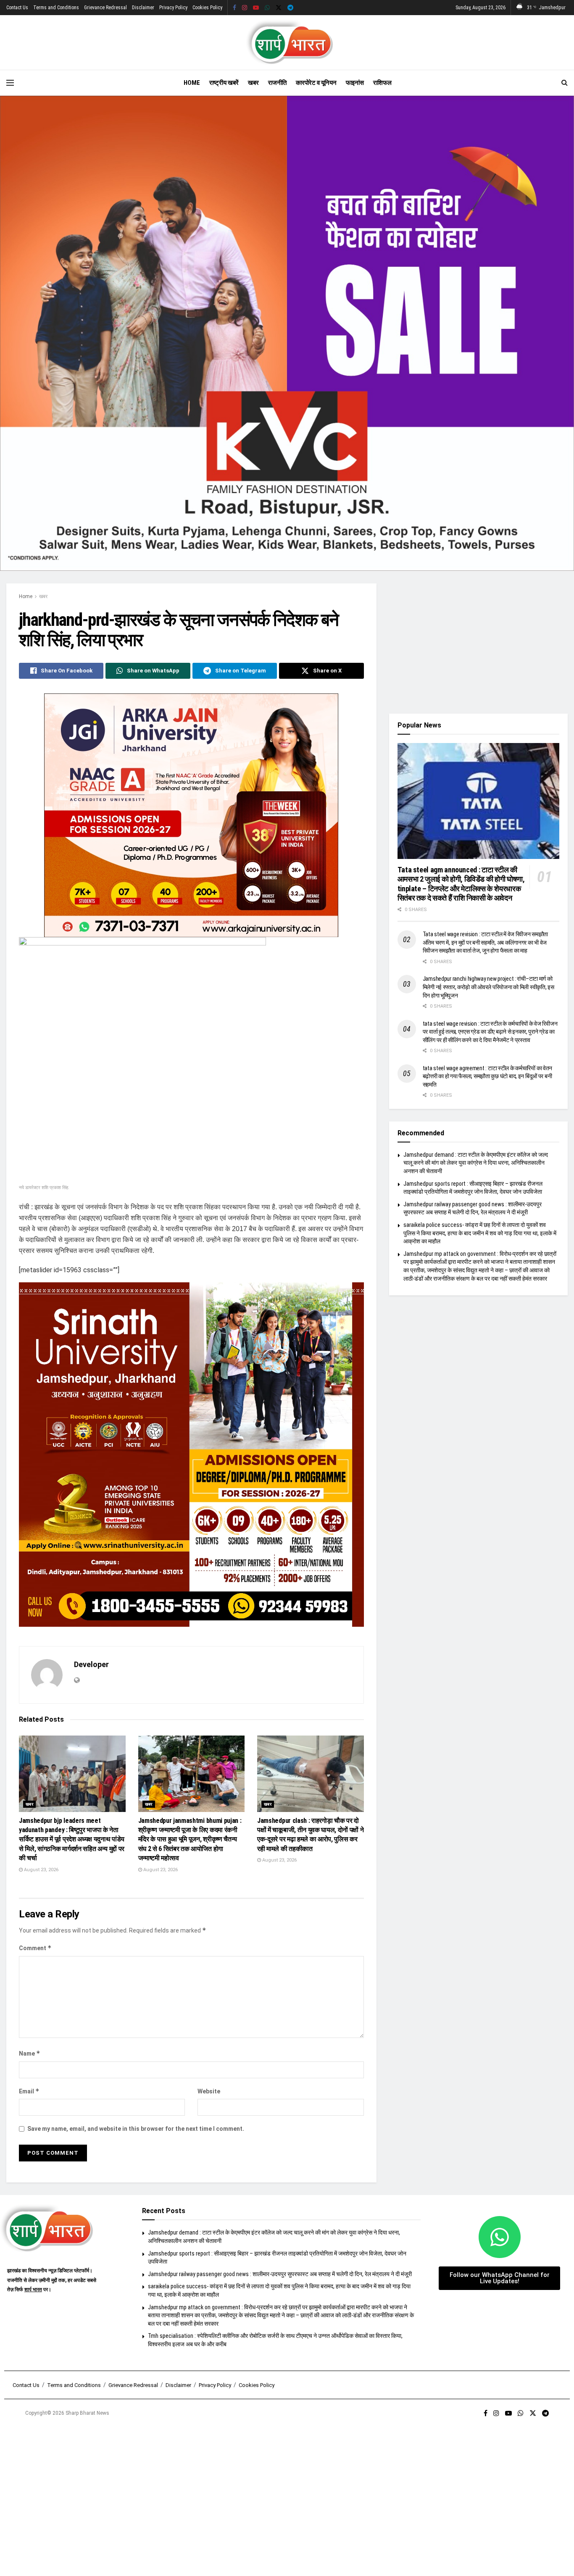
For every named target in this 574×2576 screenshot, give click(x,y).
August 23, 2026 (41, 1870)
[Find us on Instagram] (245, 8)
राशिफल (382, 83)
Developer (91, 1664)
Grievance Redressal (105, 8)
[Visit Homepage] (287, 42)
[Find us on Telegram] (290, 8)
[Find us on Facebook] (234, 8)
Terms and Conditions (56, 8)
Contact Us (17, 8)
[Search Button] (565, 83)
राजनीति (277, 83)
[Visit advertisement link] (287, 333)
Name (30, 2053)
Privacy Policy (173, 8)
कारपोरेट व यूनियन (316, 83)
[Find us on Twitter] (279, 8)
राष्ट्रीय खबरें (224, 83)
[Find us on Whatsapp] (267, 8)
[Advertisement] (478, 642)
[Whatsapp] (500, 2237)
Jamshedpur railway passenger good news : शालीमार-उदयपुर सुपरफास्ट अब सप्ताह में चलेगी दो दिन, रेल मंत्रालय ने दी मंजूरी (280, 2274)
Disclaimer (143, 8)
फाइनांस (355, 83)
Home (192, 83)
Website (209, 2091)
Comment (35, 1948)
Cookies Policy (207, 8)
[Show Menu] (10, 83)
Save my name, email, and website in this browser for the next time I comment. (136, 2129)
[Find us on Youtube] (256, 8)
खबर (253, 83)
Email (29, 2091)
